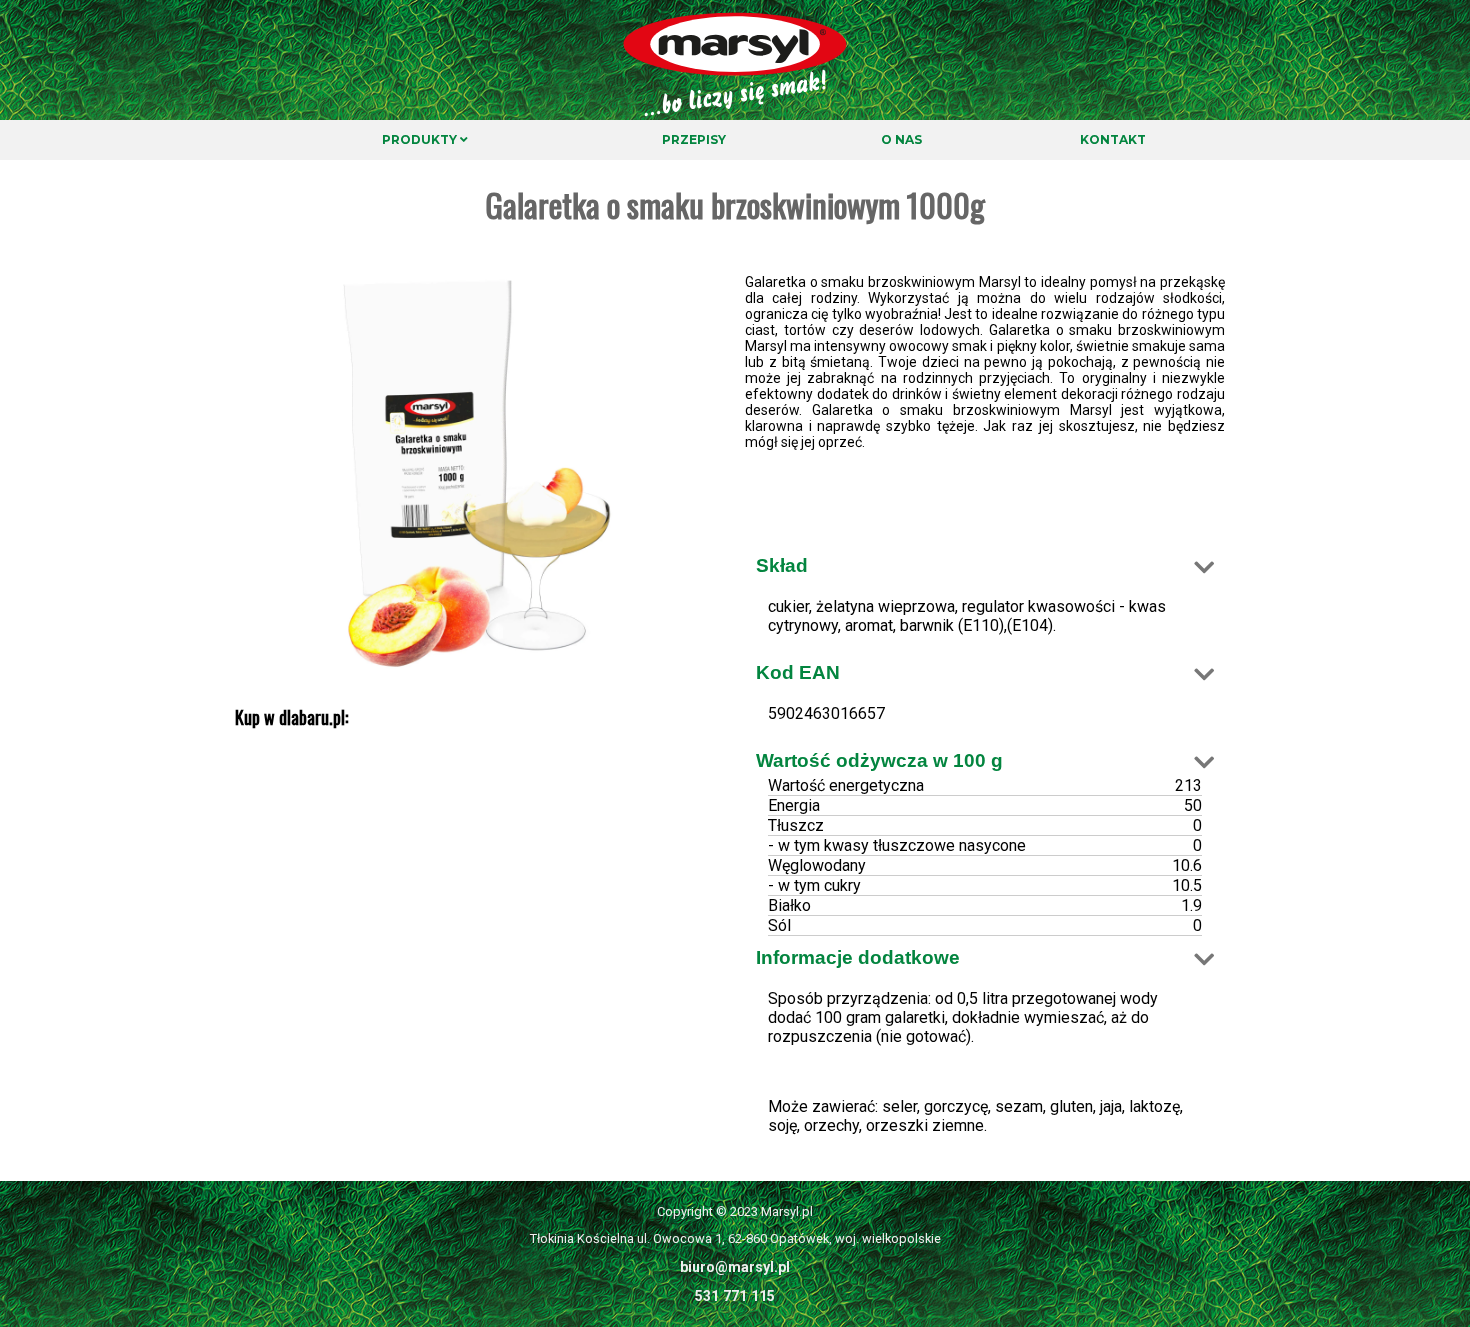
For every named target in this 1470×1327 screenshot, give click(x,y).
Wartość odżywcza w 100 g (879, 760)
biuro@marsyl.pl (735, 1267)
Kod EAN (798, 672)
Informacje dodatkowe (858, 957)
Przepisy (694, 139)
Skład (782, 565)
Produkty (421, 139)
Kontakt (1113, 139)
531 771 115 (735, 1296)
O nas (901, 139)
